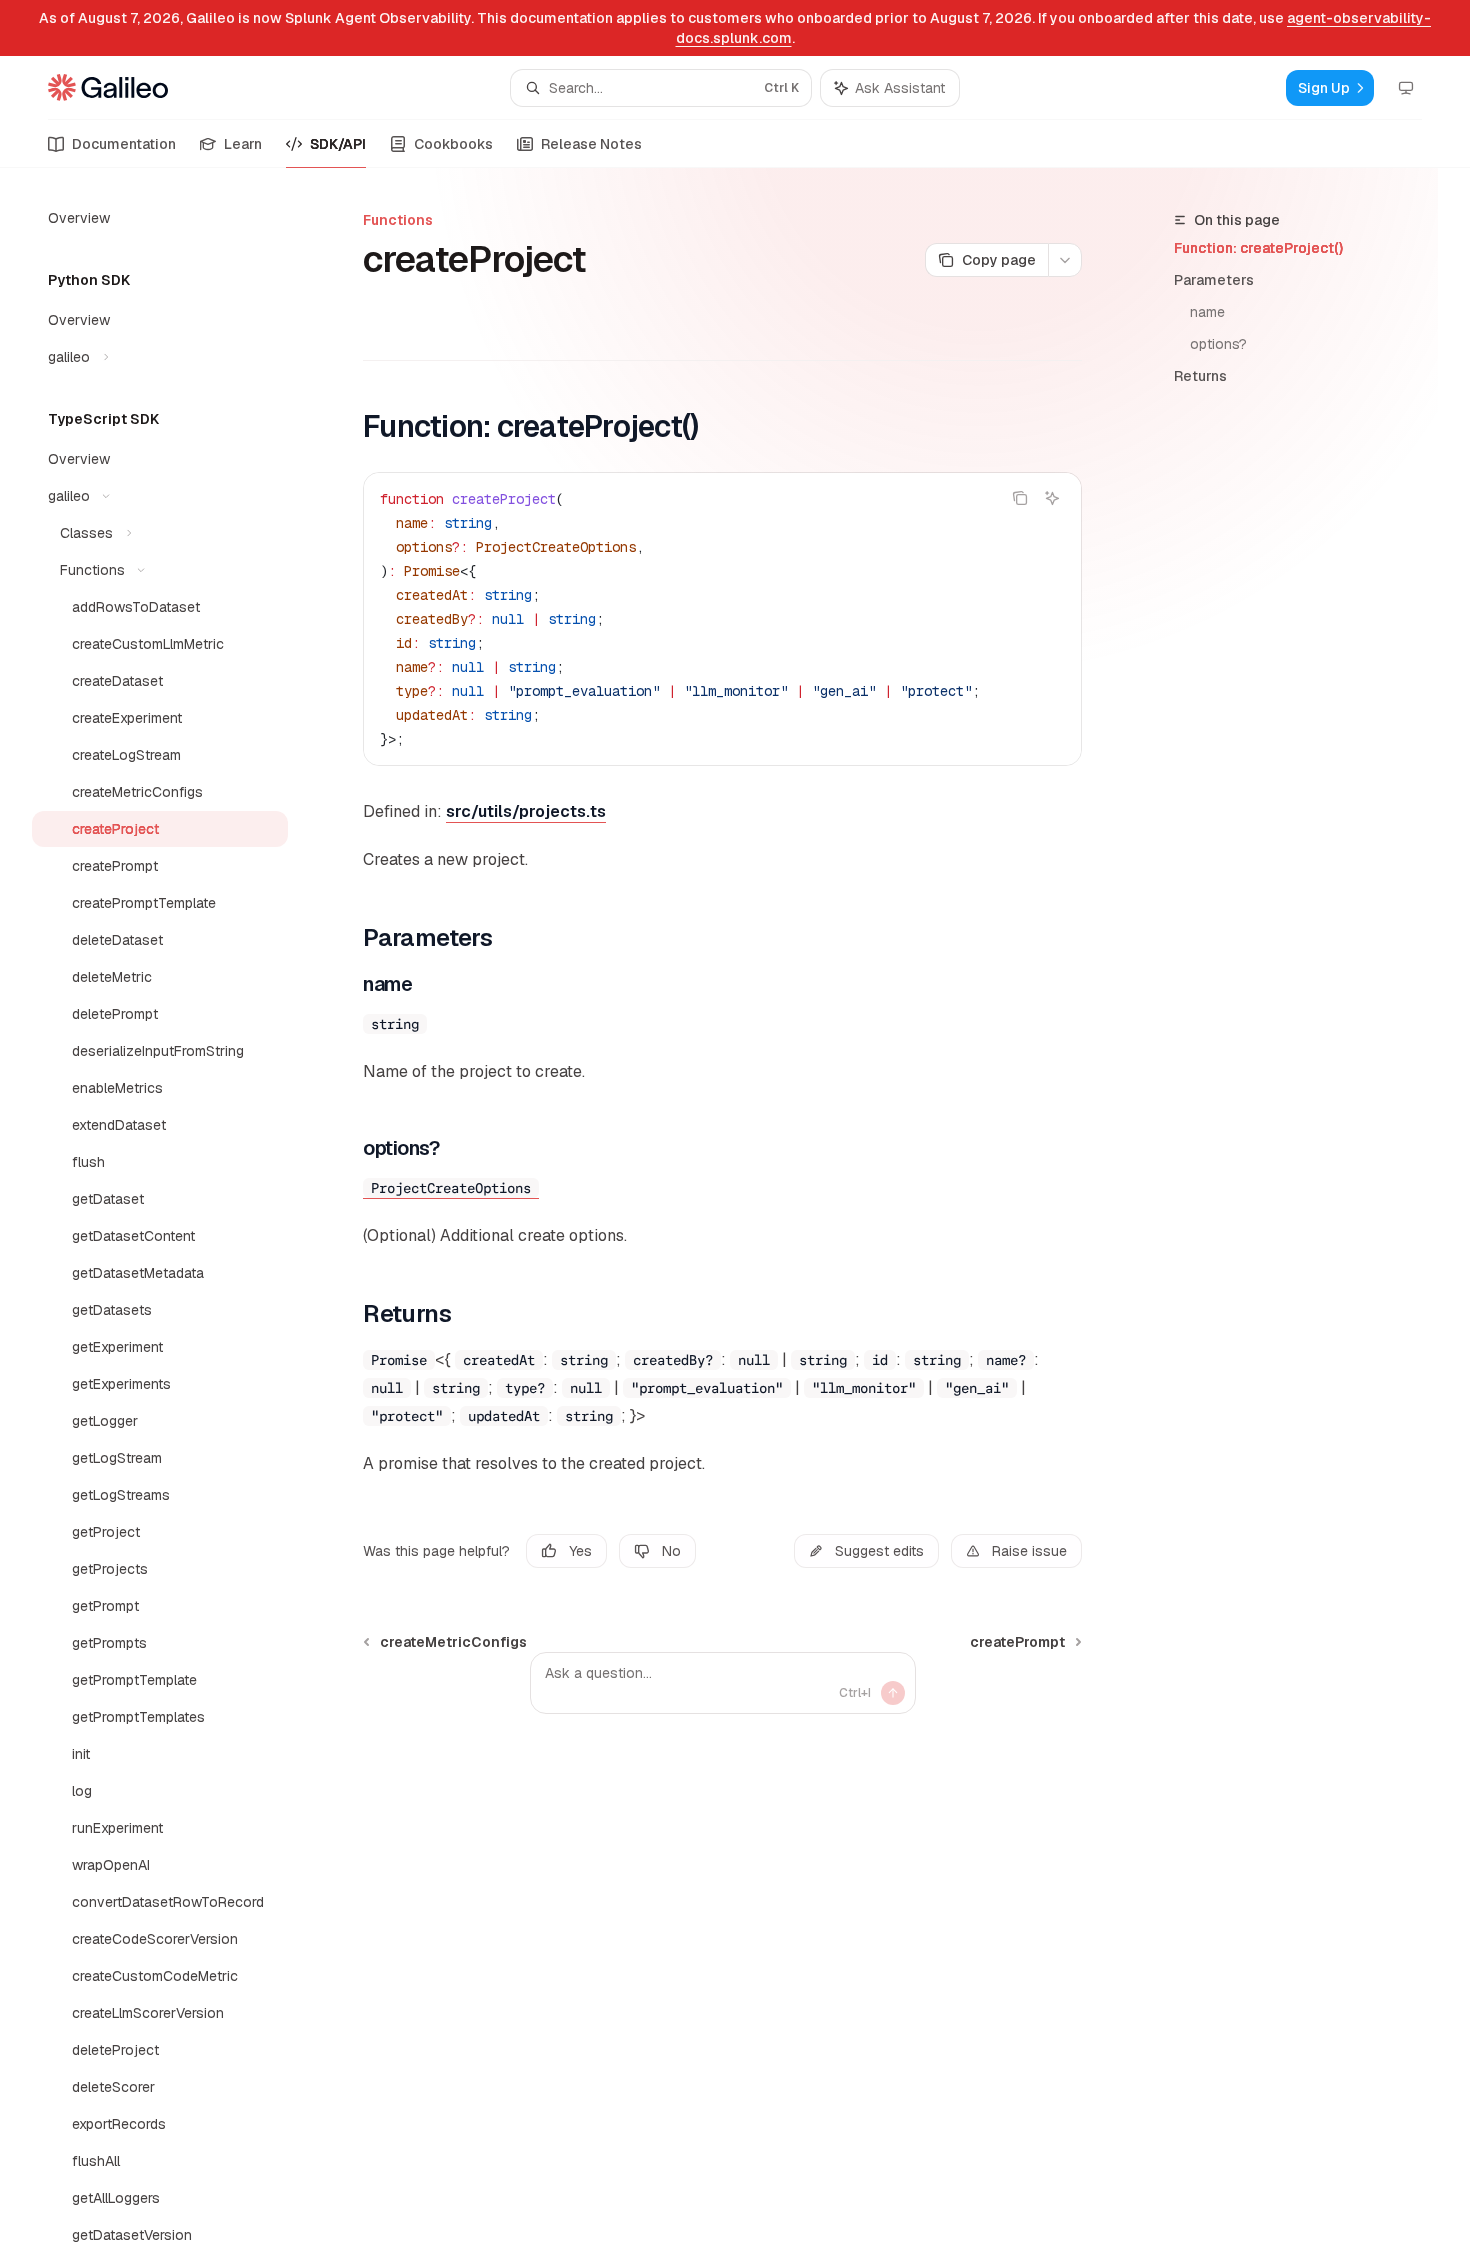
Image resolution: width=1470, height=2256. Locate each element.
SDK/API (338, 144)
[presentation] (176, 1212)
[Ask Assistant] (1052, 498)
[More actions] (1065, 260)
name (1207, 312)
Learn (243, 144)
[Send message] (893, 1693)
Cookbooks (453, 144)
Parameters (1214, 280)
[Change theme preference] (1406, 88)
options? (1218, 344)
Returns (1200, 376)
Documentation (124, 144)
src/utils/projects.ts (526, 811)
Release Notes (591, 144)
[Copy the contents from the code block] (1020, 498)
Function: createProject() (1258, 248)
